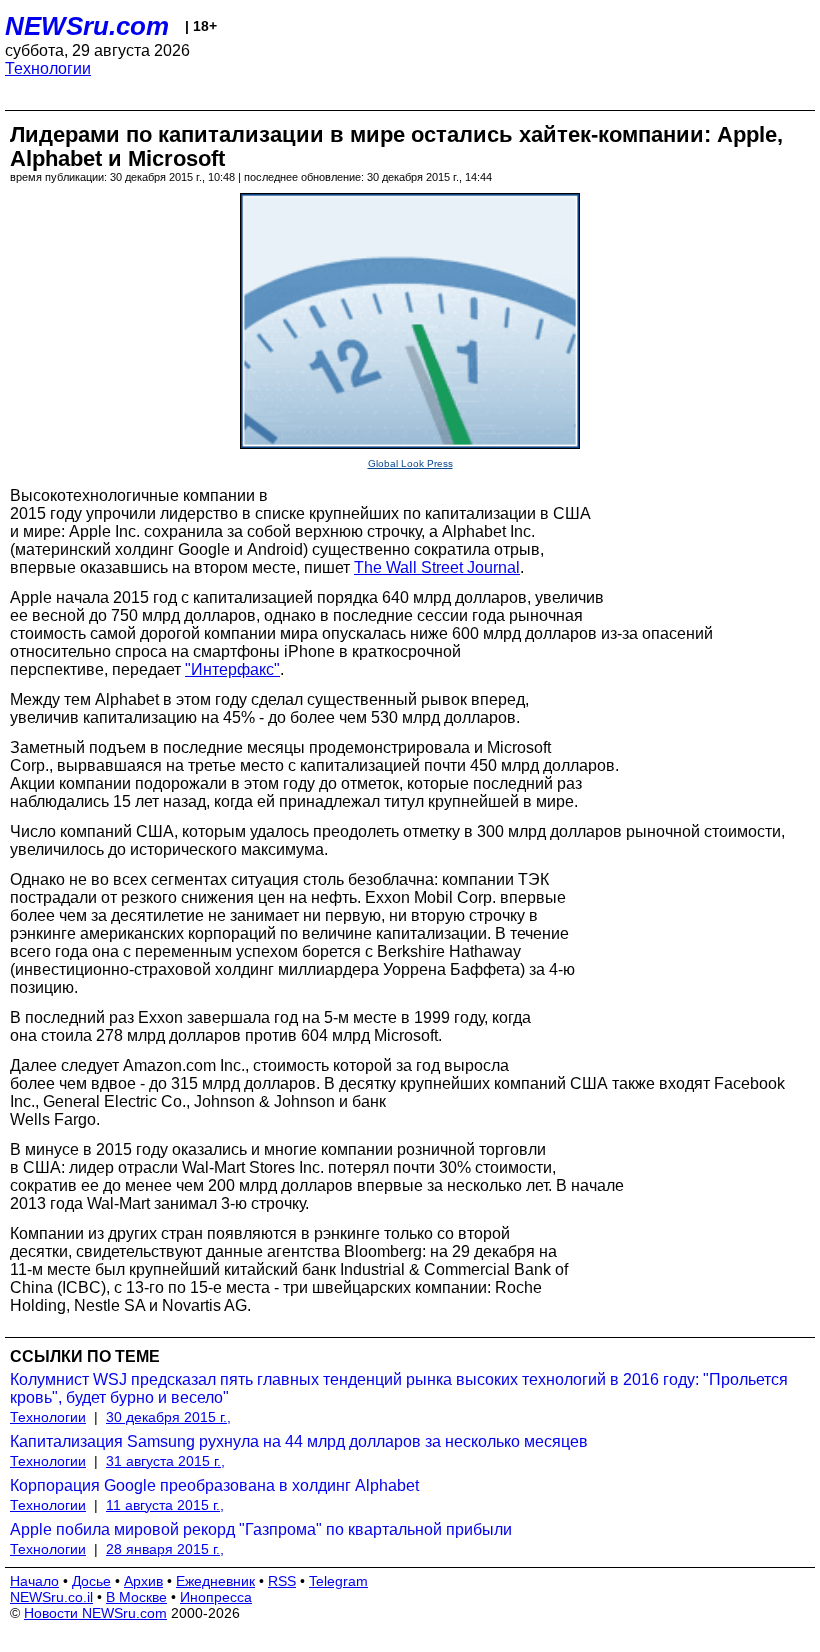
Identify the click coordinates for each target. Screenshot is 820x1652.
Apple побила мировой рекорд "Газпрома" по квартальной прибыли (261, 1529)
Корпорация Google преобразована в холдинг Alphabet (214, 1485)
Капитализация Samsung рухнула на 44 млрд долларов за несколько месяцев (299, 1441)
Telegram (338, 1581)
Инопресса (216, 1597)
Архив (143, 1581)
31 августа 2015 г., (165, 1461)
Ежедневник (215, 1581)
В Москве (136, 1597)
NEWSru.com (87, 26)
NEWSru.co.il (51, 1597)
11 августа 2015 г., (165, 1505)
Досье (91, 1581)
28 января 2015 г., (165, 1549)
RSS (282, 1581)
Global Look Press (410, 463)
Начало (34, 1581)
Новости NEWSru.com (95, 1613)
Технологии (48, 68)
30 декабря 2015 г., (168, 1417)
